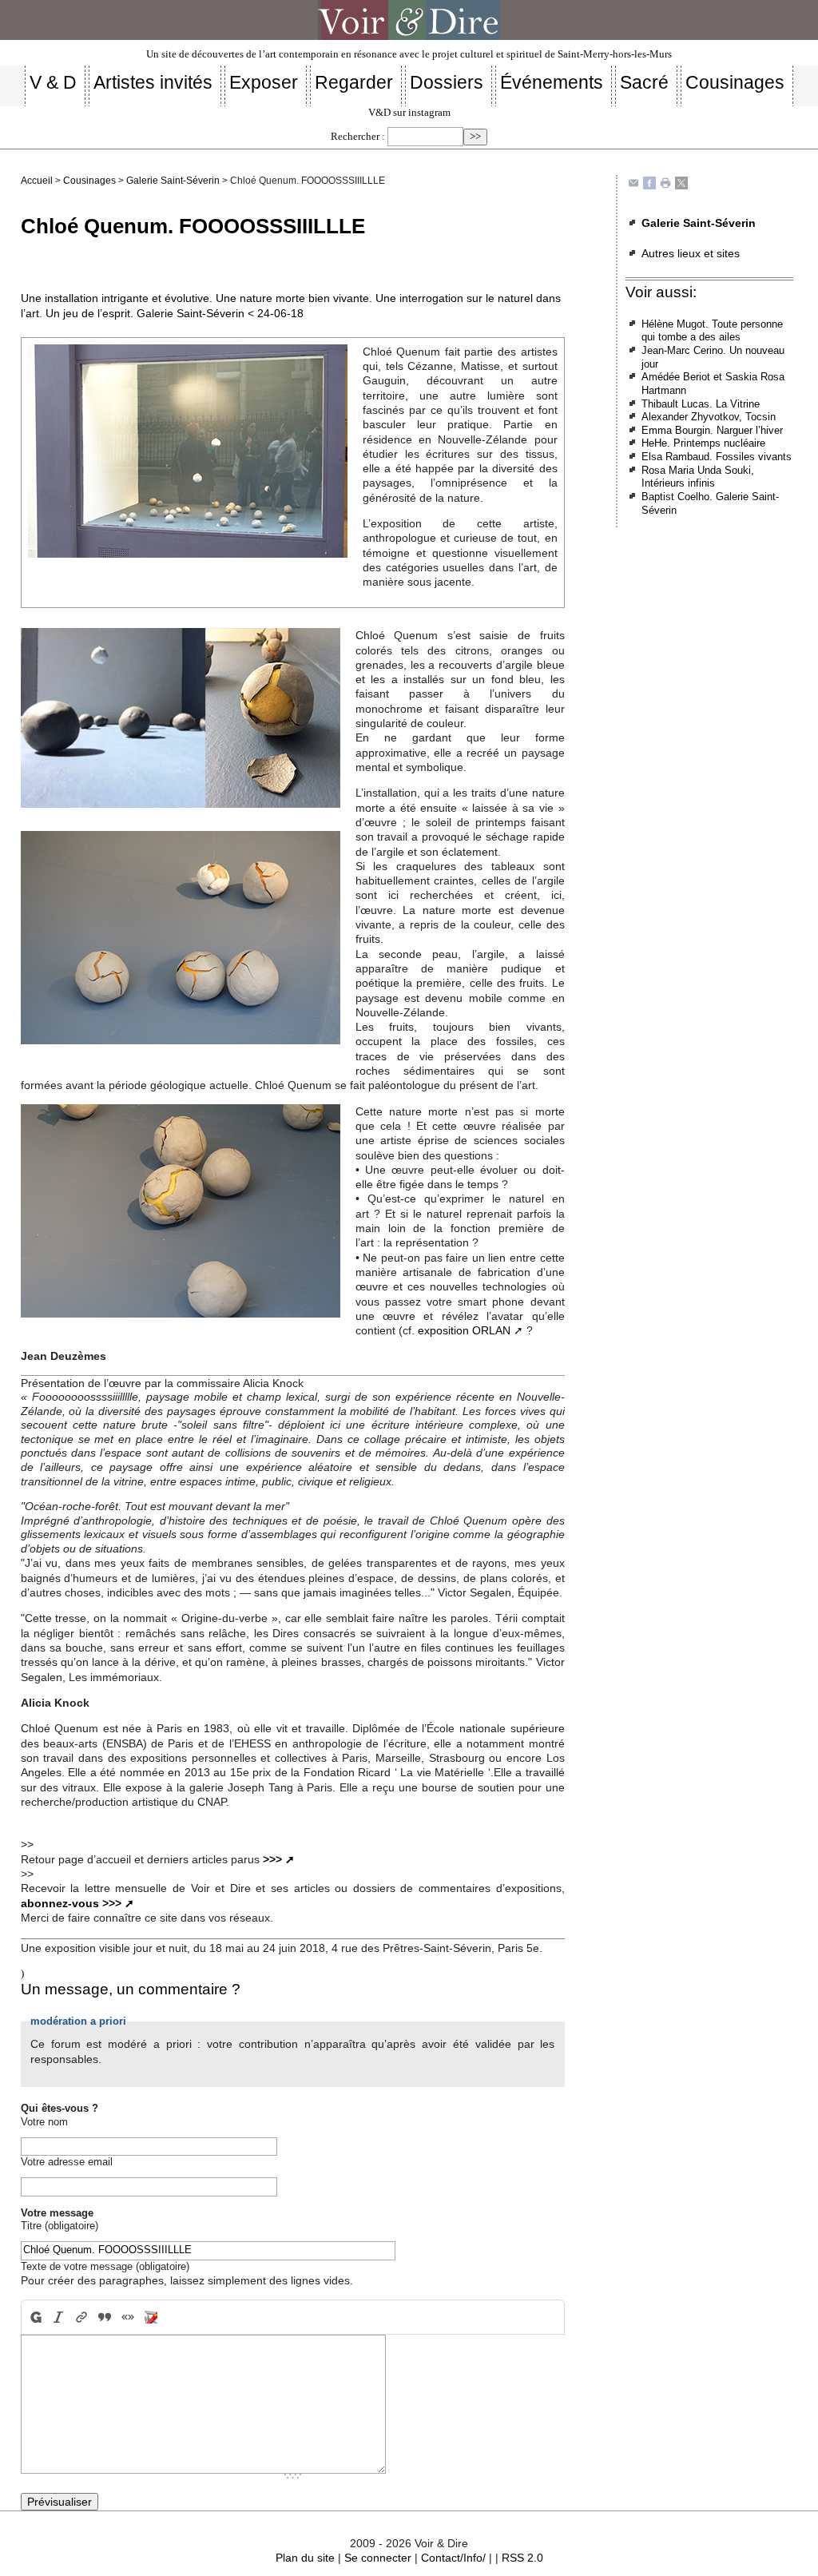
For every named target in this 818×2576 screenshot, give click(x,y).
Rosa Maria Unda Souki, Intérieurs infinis (698, 477)
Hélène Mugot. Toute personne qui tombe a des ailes (712, 331)
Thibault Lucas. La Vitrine (701, 404)
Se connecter (378, 2558)
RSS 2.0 (522, 2558)
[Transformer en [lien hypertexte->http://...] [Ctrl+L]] (82, 2318)
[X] (681, 183)
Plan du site (305, 2558)
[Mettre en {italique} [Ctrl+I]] (59, 2318)
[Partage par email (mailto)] (633, 183)
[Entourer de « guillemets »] (127, 2318)
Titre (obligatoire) (60, 2226)
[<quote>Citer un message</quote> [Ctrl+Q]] (105, 2318)
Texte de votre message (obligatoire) (105, 2266)
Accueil (37, 181)
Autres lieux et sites (691, 253)
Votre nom (44, 2122)
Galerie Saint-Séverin (173, 181)
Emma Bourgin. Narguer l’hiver (712, 430)
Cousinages (89, 181)
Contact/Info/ (453, 2558)
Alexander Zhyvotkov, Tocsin (709, 417)
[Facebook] (649, 183)
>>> (272, 1859)
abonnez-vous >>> (71, 1903)
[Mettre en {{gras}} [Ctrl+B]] (34, 2318)
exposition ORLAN (464, 1330)
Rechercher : (358, 137)
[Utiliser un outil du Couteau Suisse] (151, 2318)
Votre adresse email (67, 2162)
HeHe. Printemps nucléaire (703, 443)
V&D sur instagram (409, 113)
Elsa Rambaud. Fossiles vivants (717, 457)
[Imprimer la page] (665, 183)
